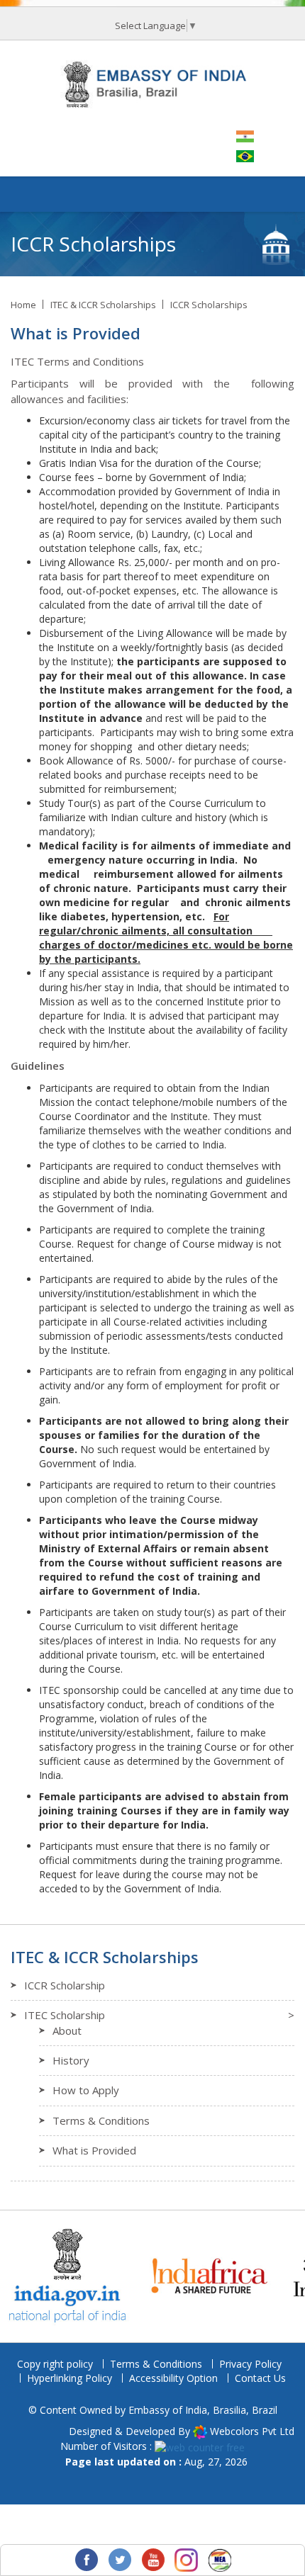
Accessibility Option (173, 2378)
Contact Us (260, 2378)
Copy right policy (55, 2364)
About (67, 2030)
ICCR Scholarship (65, 1985)
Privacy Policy (250, 2364)
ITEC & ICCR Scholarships (103, 305)
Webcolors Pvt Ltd (252, 2431)
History (71, 2060)
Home (23, 305)
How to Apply (86, 2090)
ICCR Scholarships (209, 305)
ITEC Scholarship (65, 2015)
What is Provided (94, 2150)
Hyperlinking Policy (70, 2378)
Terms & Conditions (101, 2120)
